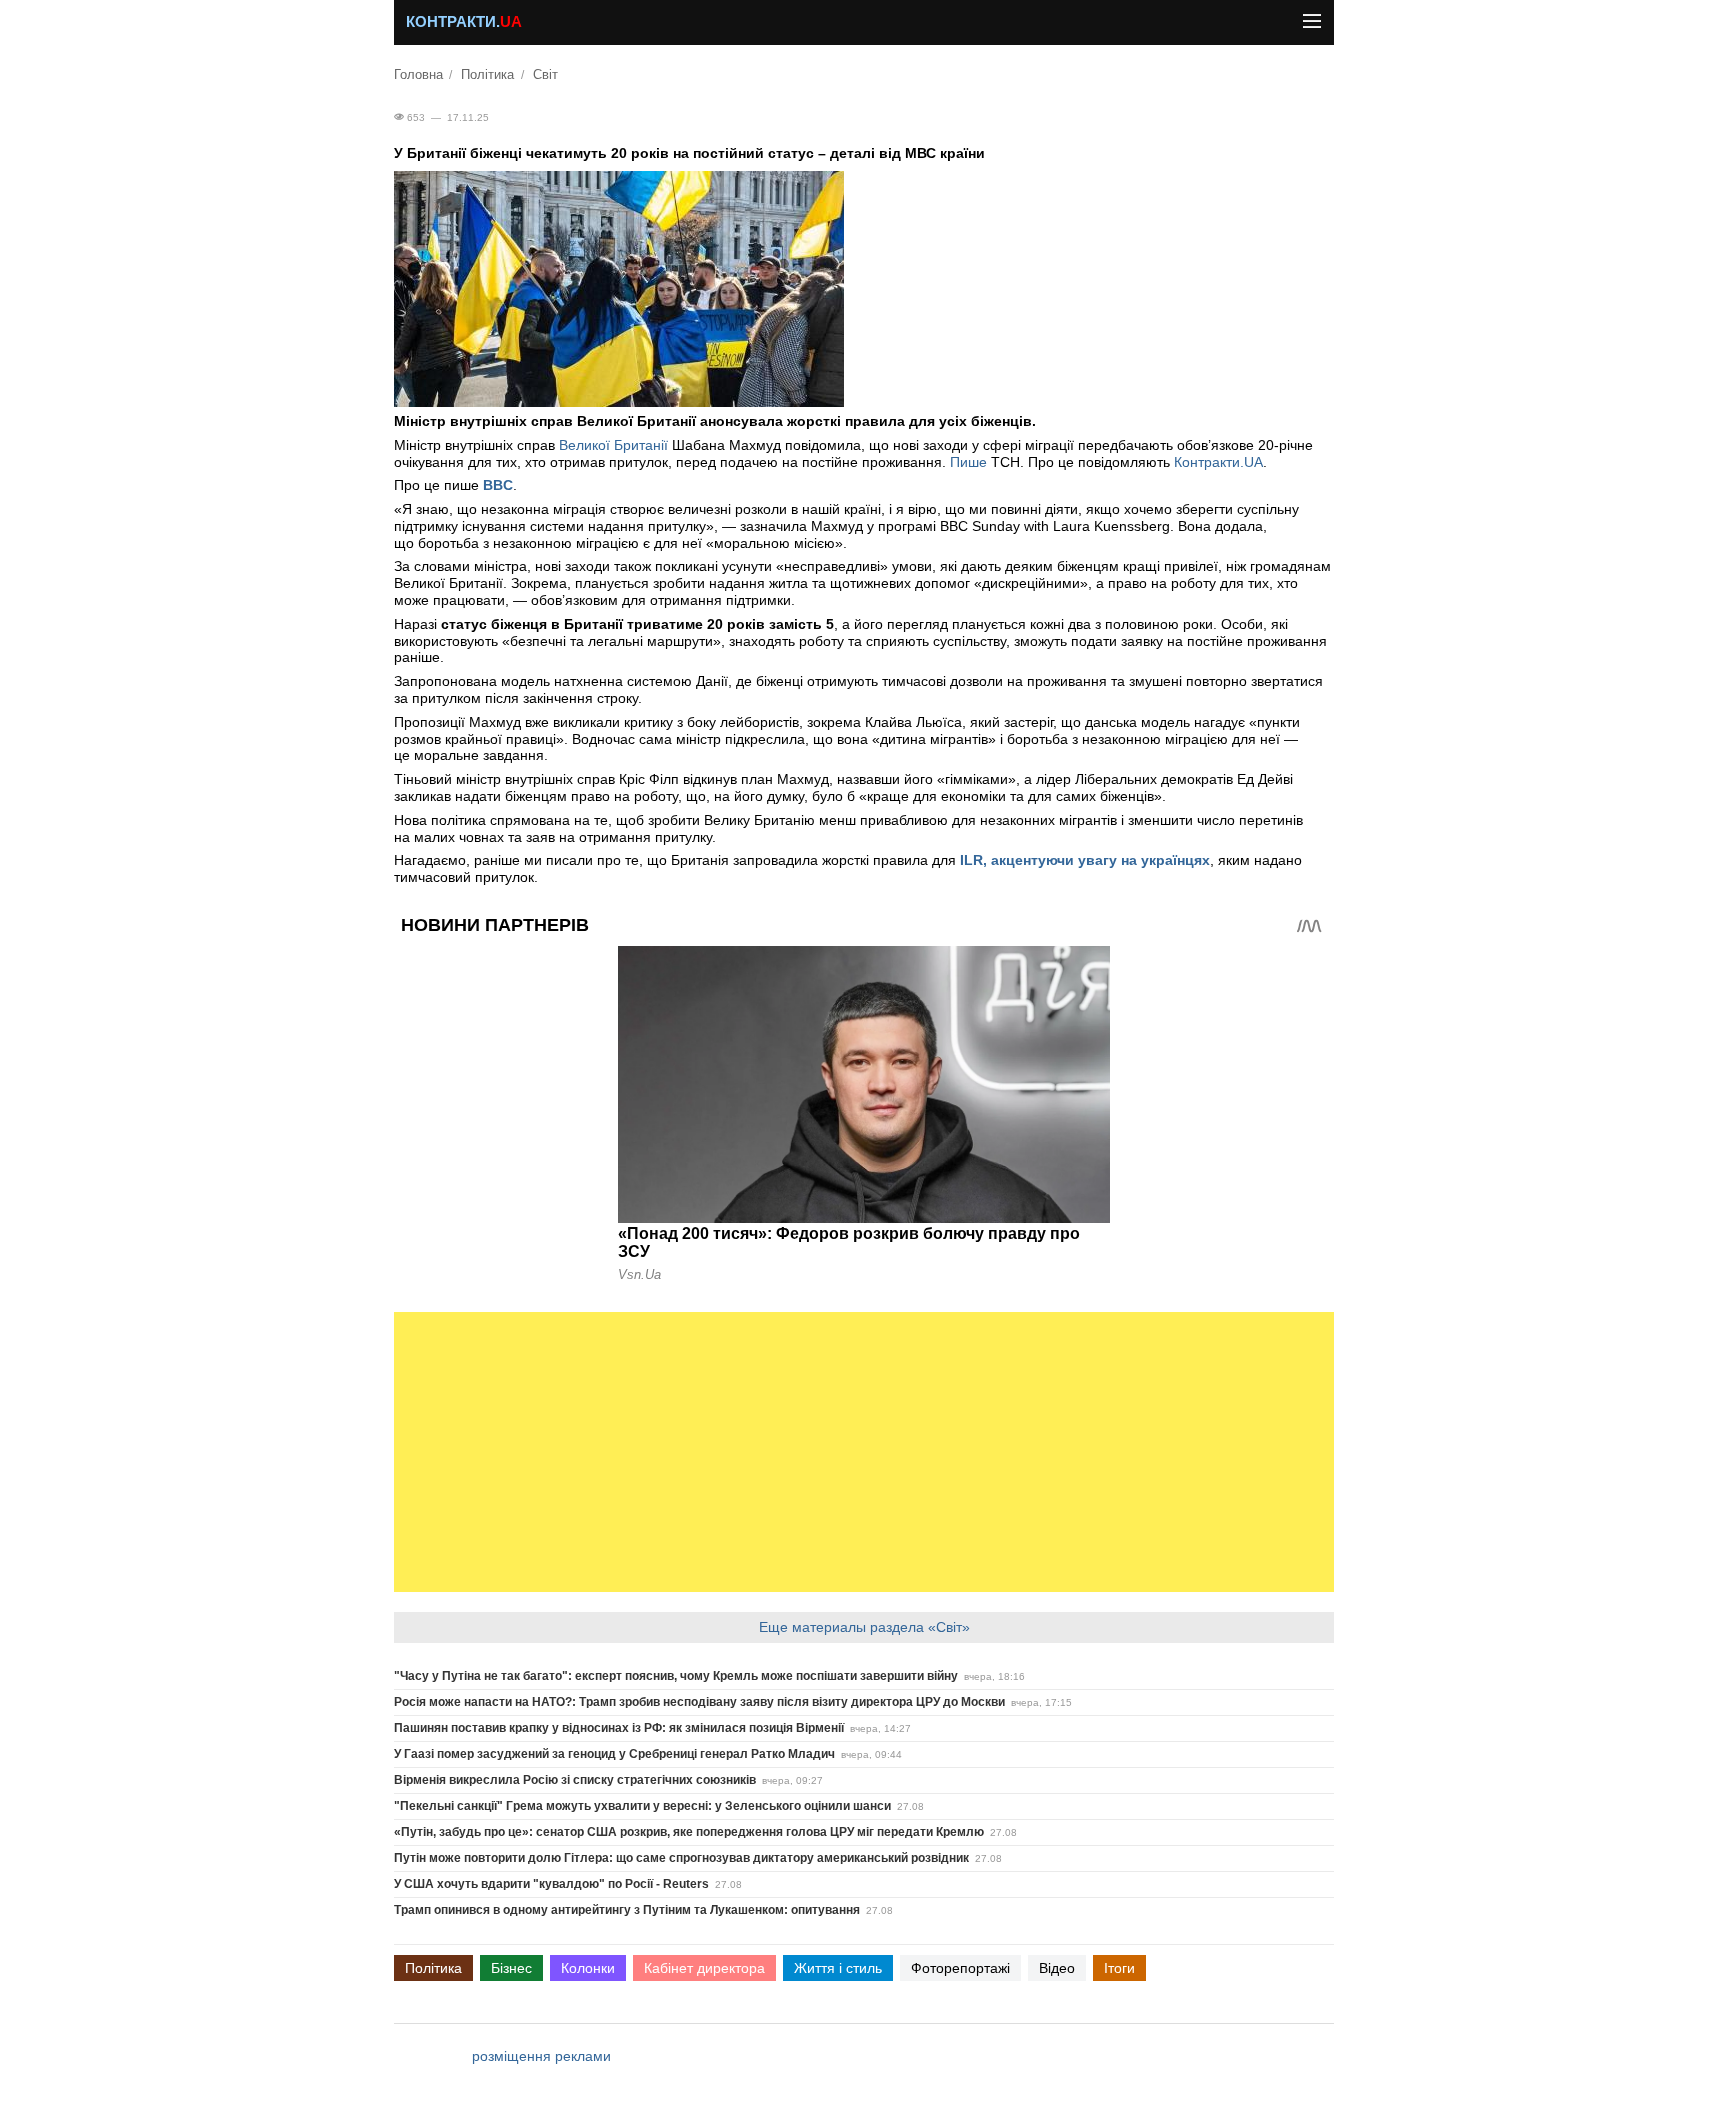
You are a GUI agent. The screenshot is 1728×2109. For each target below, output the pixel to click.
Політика (487, 75)
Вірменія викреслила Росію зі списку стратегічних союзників (575, 1780)
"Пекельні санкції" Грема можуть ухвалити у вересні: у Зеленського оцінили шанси (642, 1806)
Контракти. (464, 22)
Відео (1057, 1968)
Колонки (588, 1968)
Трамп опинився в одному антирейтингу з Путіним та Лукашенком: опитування (627, 1910)
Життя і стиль (838, 1968)
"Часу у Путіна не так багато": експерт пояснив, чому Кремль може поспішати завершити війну (676, 1676)
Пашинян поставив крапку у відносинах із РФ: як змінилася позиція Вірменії (619, 1728)
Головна (418, 75)
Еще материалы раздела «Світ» (864, 1627)
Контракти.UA (1218, 462)
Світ (545, 75)
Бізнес (511, 1968)
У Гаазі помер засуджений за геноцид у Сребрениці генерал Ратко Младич (614, 1754)
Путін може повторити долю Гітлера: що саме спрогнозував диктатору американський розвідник (681, 1858)
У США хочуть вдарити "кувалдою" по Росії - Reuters (551, 1884)
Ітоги (1119, 1968)
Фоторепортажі (960, 1968)
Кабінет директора (704, 1968)
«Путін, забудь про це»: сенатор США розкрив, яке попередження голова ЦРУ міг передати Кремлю (689, 1832)
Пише (970, 462)
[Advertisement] (864, 1452)
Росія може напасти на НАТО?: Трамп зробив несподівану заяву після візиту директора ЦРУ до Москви (699, 1702)
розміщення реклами (541, 2056)
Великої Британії (613, 445)
